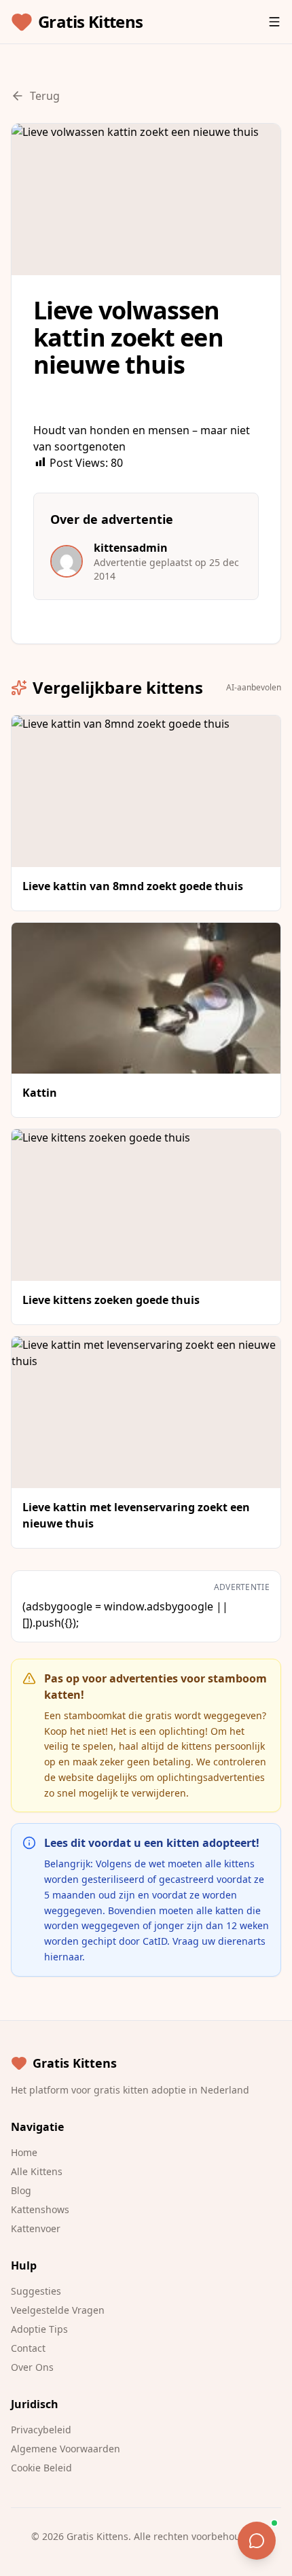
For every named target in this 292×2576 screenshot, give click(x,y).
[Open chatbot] (257, 2541)
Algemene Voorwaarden (66, 2449)
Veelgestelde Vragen (58, 2310)
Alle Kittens (37, 2171)
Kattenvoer (36, 2228)
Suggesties (36, 2291)
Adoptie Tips (39, 2329)
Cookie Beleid (41, 2468)
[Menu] (274, 22)
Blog (21, 2190)
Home (24, 2152)
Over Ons (32, 2367)
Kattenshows (40, 2209)
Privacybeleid (41, 2430)
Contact (28, 2348)
